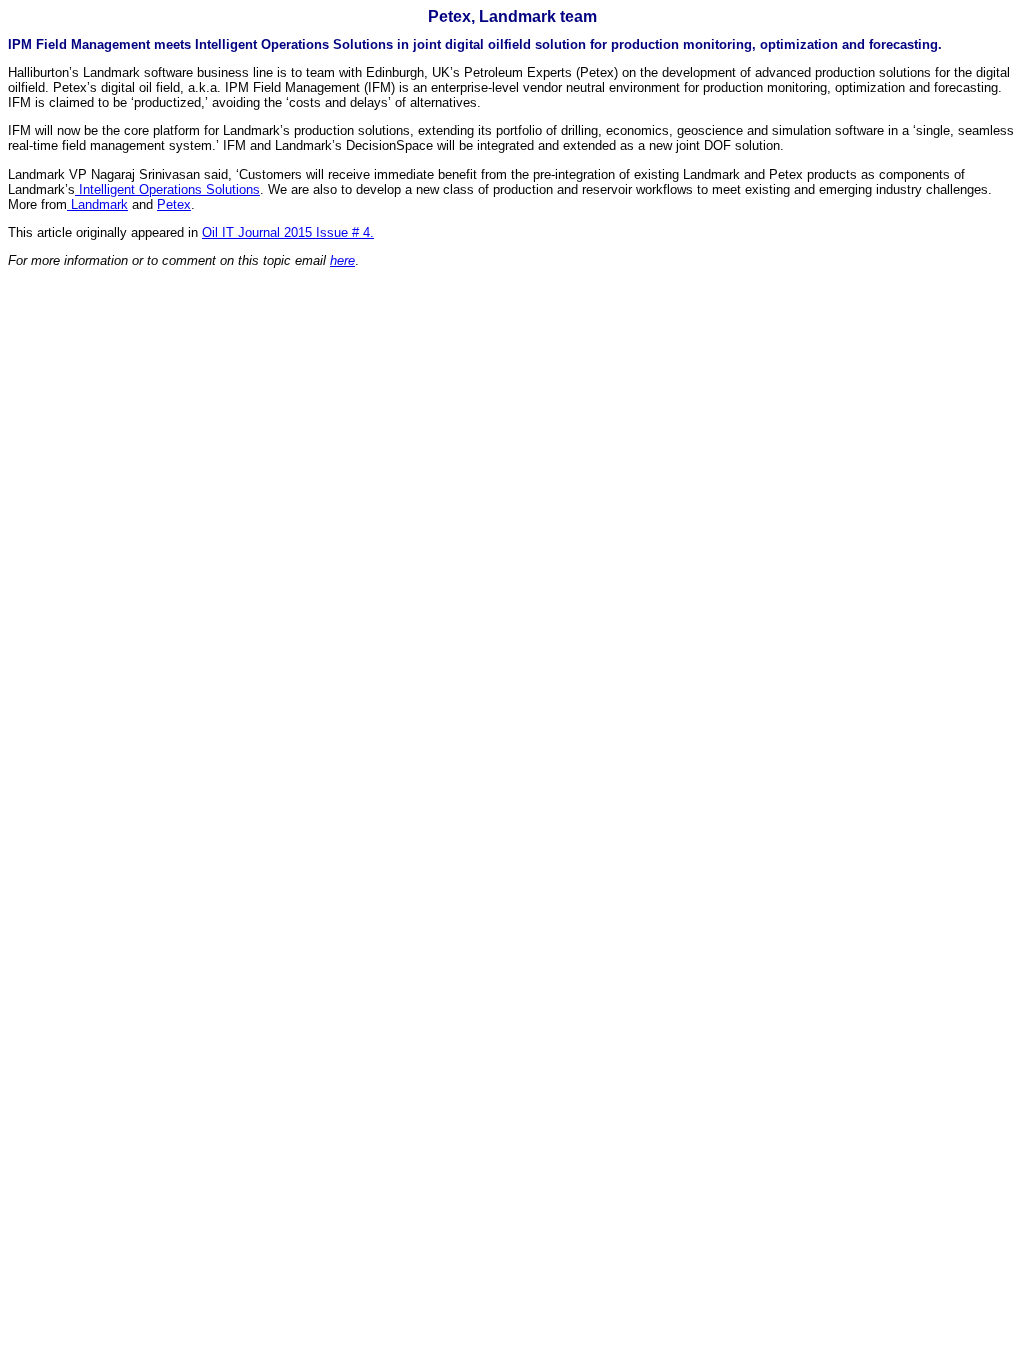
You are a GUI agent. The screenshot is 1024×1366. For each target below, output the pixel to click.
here (342, 260)
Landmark (97, 204)
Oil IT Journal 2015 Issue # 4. (288, 232)
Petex (174, 204)
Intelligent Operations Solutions (167, 189)
